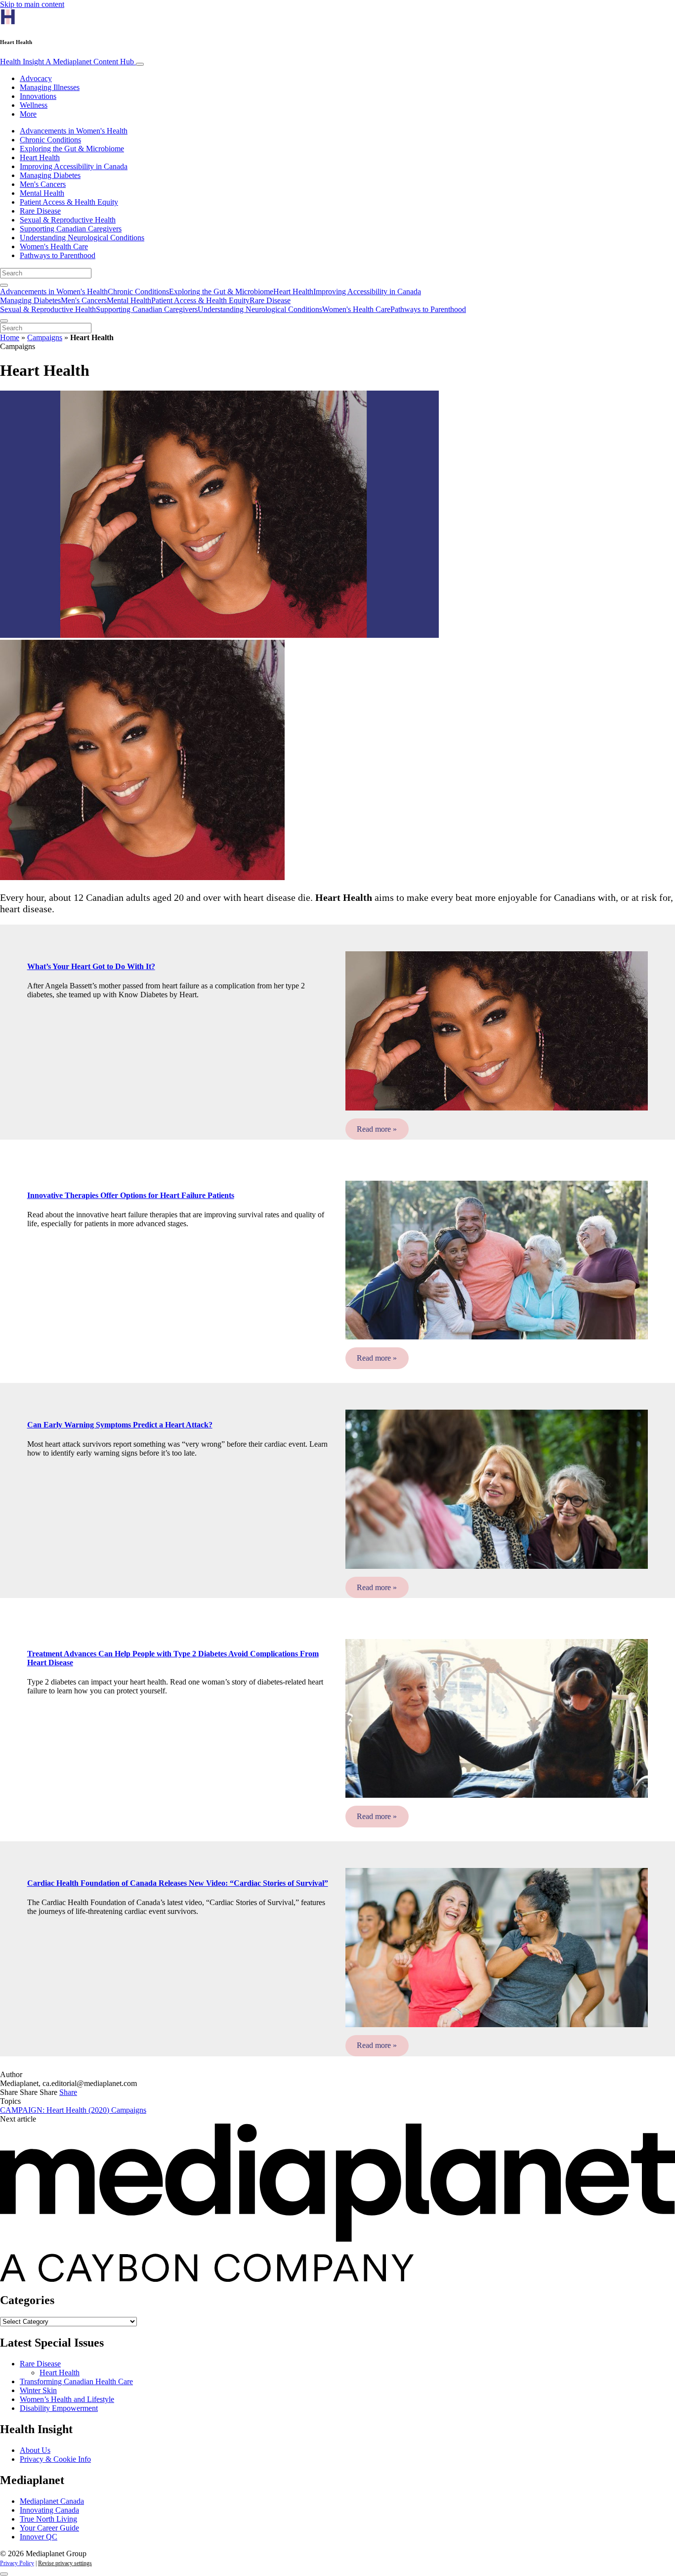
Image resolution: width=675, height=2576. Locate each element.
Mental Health (42, 193)
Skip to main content (32, 4)
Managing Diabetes (50, 175)
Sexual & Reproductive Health (68, 220)
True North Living (48, 2519)
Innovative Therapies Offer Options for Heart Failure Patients (131, 1195)
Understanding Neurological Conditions (82, 238)
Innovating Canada (49, 2510)
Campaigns (45, 337)
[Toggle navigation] (140, 64)
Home (10, 337)
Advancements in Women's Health (74, 131)
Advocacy (36, 78)
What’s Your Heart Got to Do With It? (91, 966)
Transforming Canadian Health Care (76, 2381)
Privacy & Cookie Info (55, 2459)
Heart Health (40, 157)
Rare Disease (40, 211)
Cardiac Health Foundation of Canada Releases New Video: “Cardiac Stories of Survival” (178, 1883)
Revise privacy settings (65, 2563)
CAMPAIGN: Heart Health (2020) (56, 2110)
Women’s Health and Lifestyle (67, 2399)
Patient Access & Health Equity (69, 202)
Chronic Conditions (50, 140)
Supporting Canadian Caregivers (71, 229)
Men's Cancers (43, 184)
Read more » (377, 1129)
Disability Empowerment (59, 2408)
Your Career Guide (49, 2528)
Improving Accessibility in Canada (74, 166)
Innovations (38, 96)
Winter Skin (38, 2390)
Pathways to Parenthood (58, 255)
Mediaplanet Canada (52, 2501)
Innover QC (39, 2537)
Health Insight (67, 62)
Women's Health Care (54, 246)
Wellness (34, 105)
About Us (35, 2450)
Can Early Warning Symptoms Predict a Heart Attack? (120, 1425)
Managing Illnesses (50, 87)
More (28, 114)
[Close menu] (4, 321)
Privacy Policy (17, 2563)
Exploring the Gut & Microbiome (72, 149)
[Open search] (4, 285)
